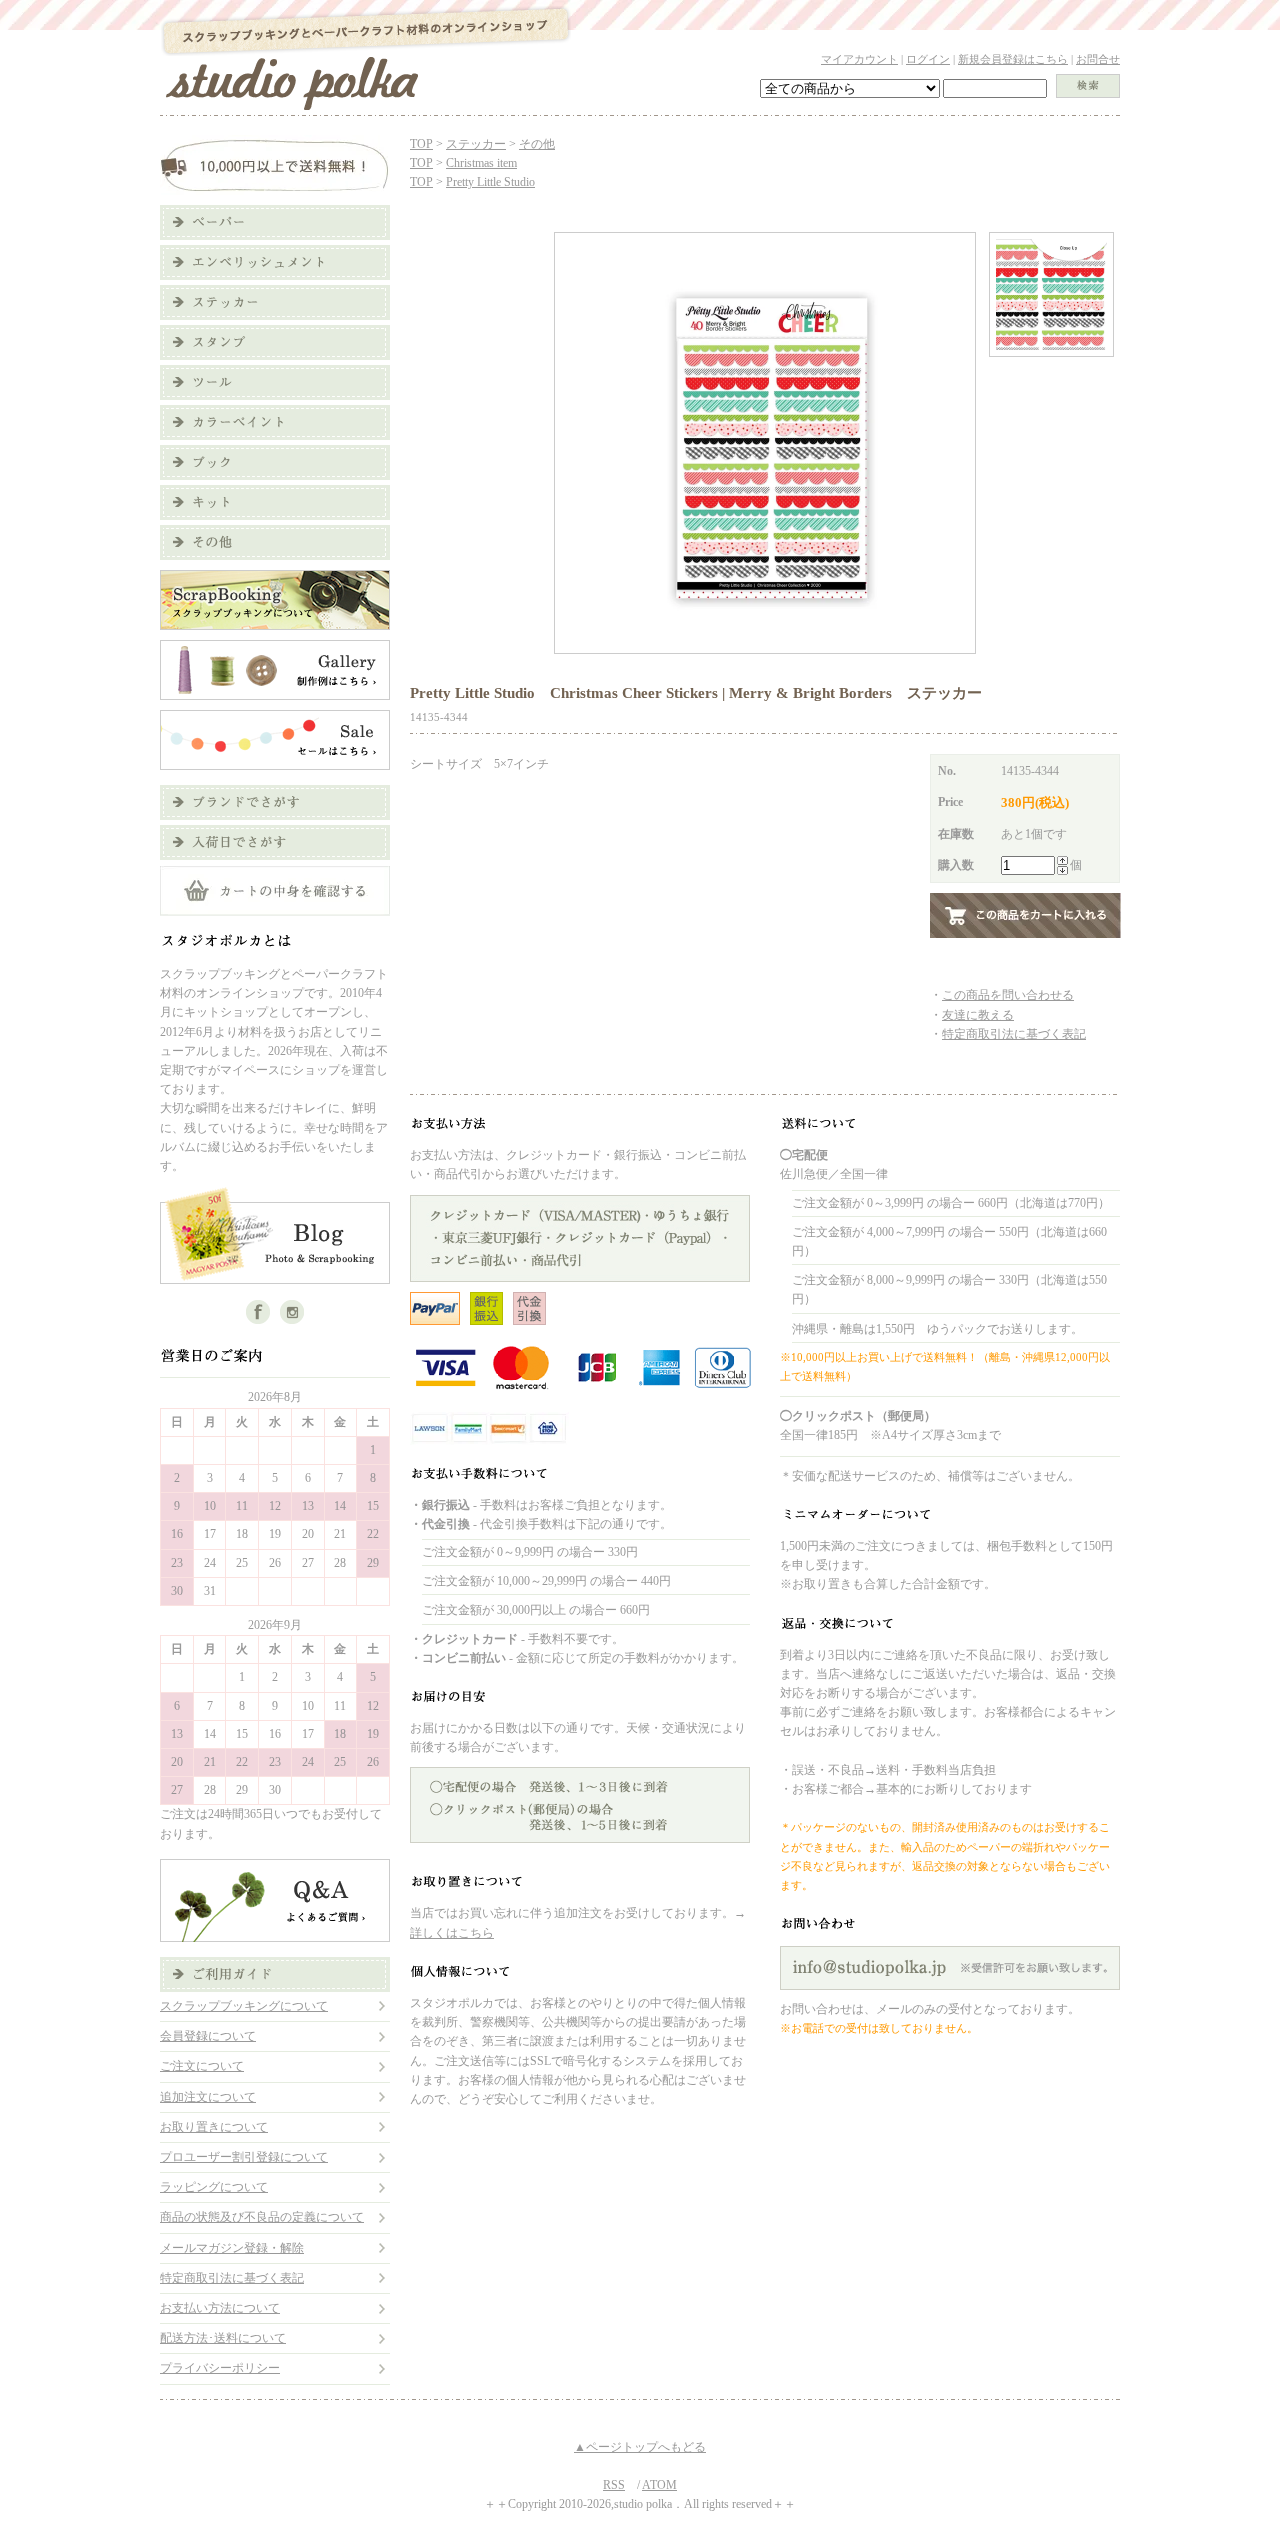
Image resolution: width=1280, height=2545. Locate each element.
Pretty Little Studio (490, 182)
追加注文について (208, 2097)
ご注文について (202, 2066)
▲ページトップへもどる (640, 2447)
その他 (537, 144)
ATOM (659, 2485)
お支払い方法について (220, 2308)
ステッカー (476, 144)
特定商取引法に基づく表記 (232, 2278)
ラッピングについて (214, 2187)
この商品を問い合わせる (1008, 995)
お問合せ (1098, 59)
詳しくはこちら (452, 1933)
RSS (614, 2485)
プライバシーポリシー (220, 2368)
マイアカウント (859, 59)
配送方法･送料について (223, 2338)
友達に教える (978, 1015)
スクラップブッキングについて (244, 2006)
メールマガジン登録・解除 (232, 2248)
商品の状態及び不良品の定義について (262, 2217)
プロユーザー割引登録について (244, 2157)
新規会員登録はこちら (1013, 59)
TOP (421, 144)
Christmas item (481, 163)
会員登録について (208, 2036)
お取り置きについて (214, 2127)
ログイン (928, 59)
